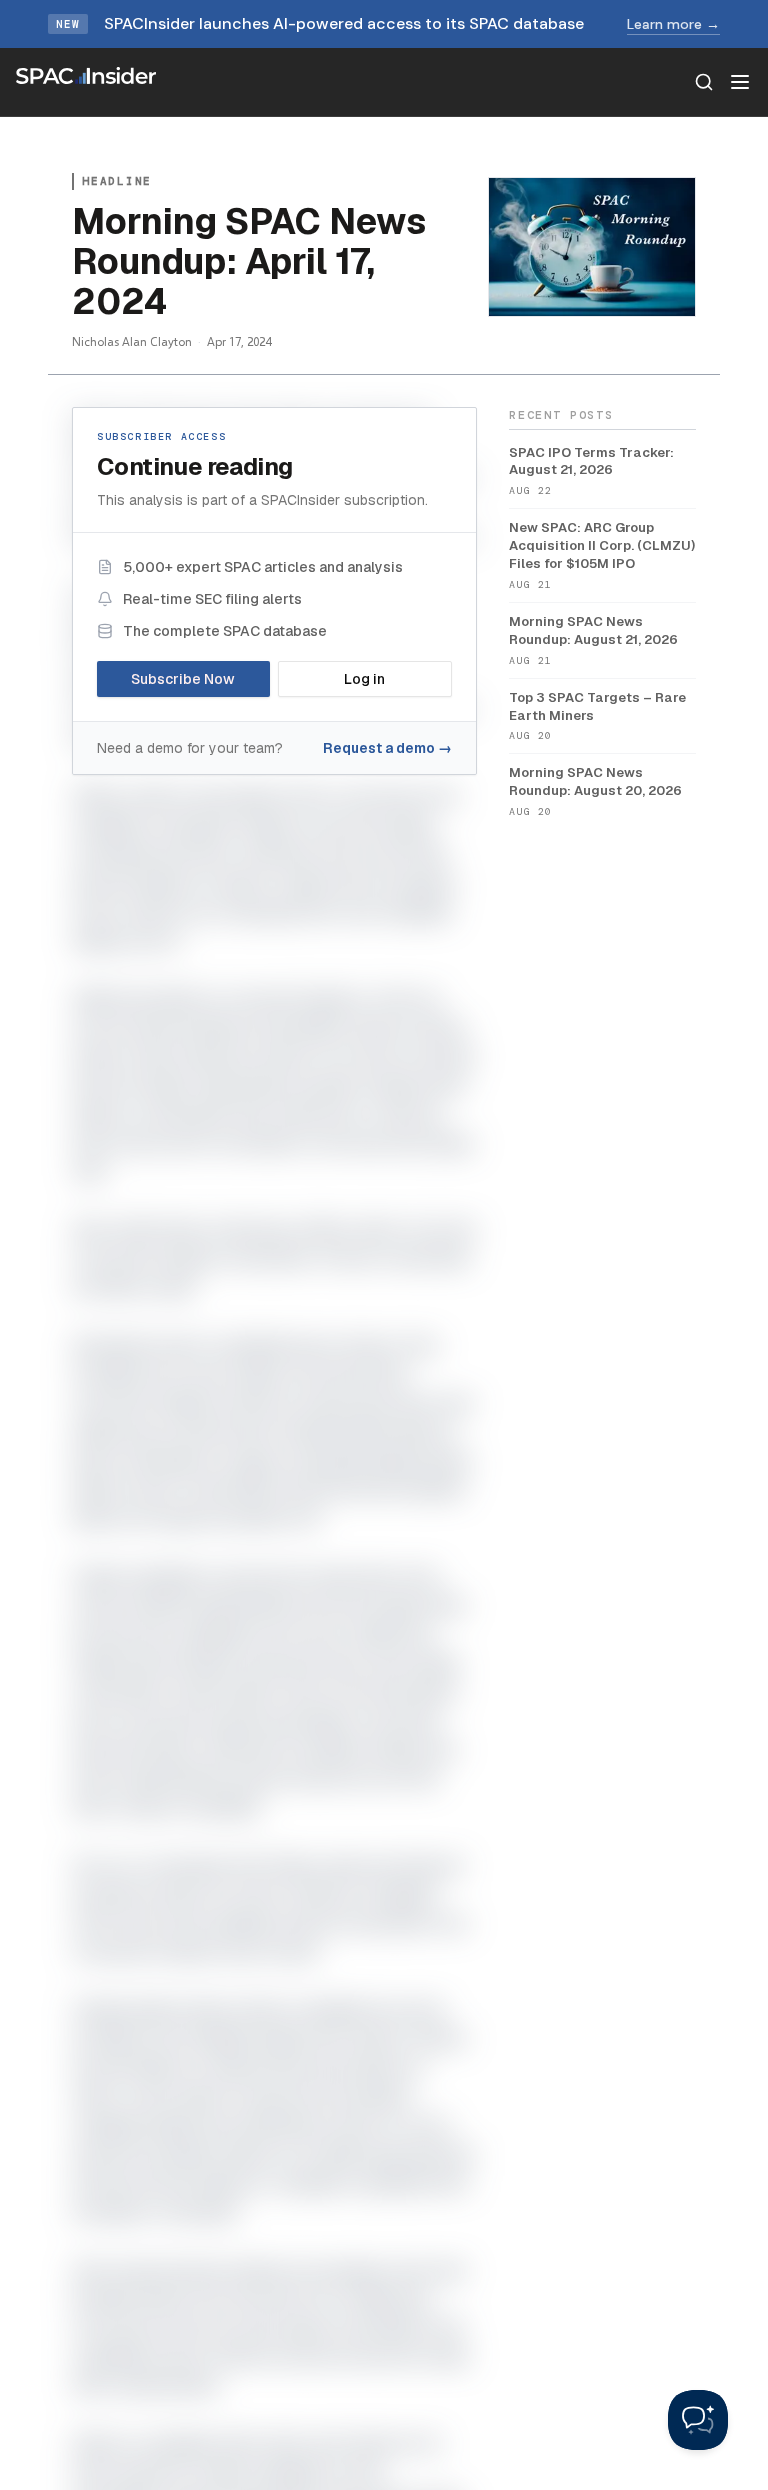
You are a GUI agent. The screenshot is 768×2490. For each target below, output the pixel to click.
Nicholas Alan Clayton (132, 341)
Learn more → (673, 24)
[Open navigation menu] (740, 82)
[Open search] (704, 82)
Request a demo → (387, 748)
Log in (364, 679)
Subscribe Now (183, 679)
